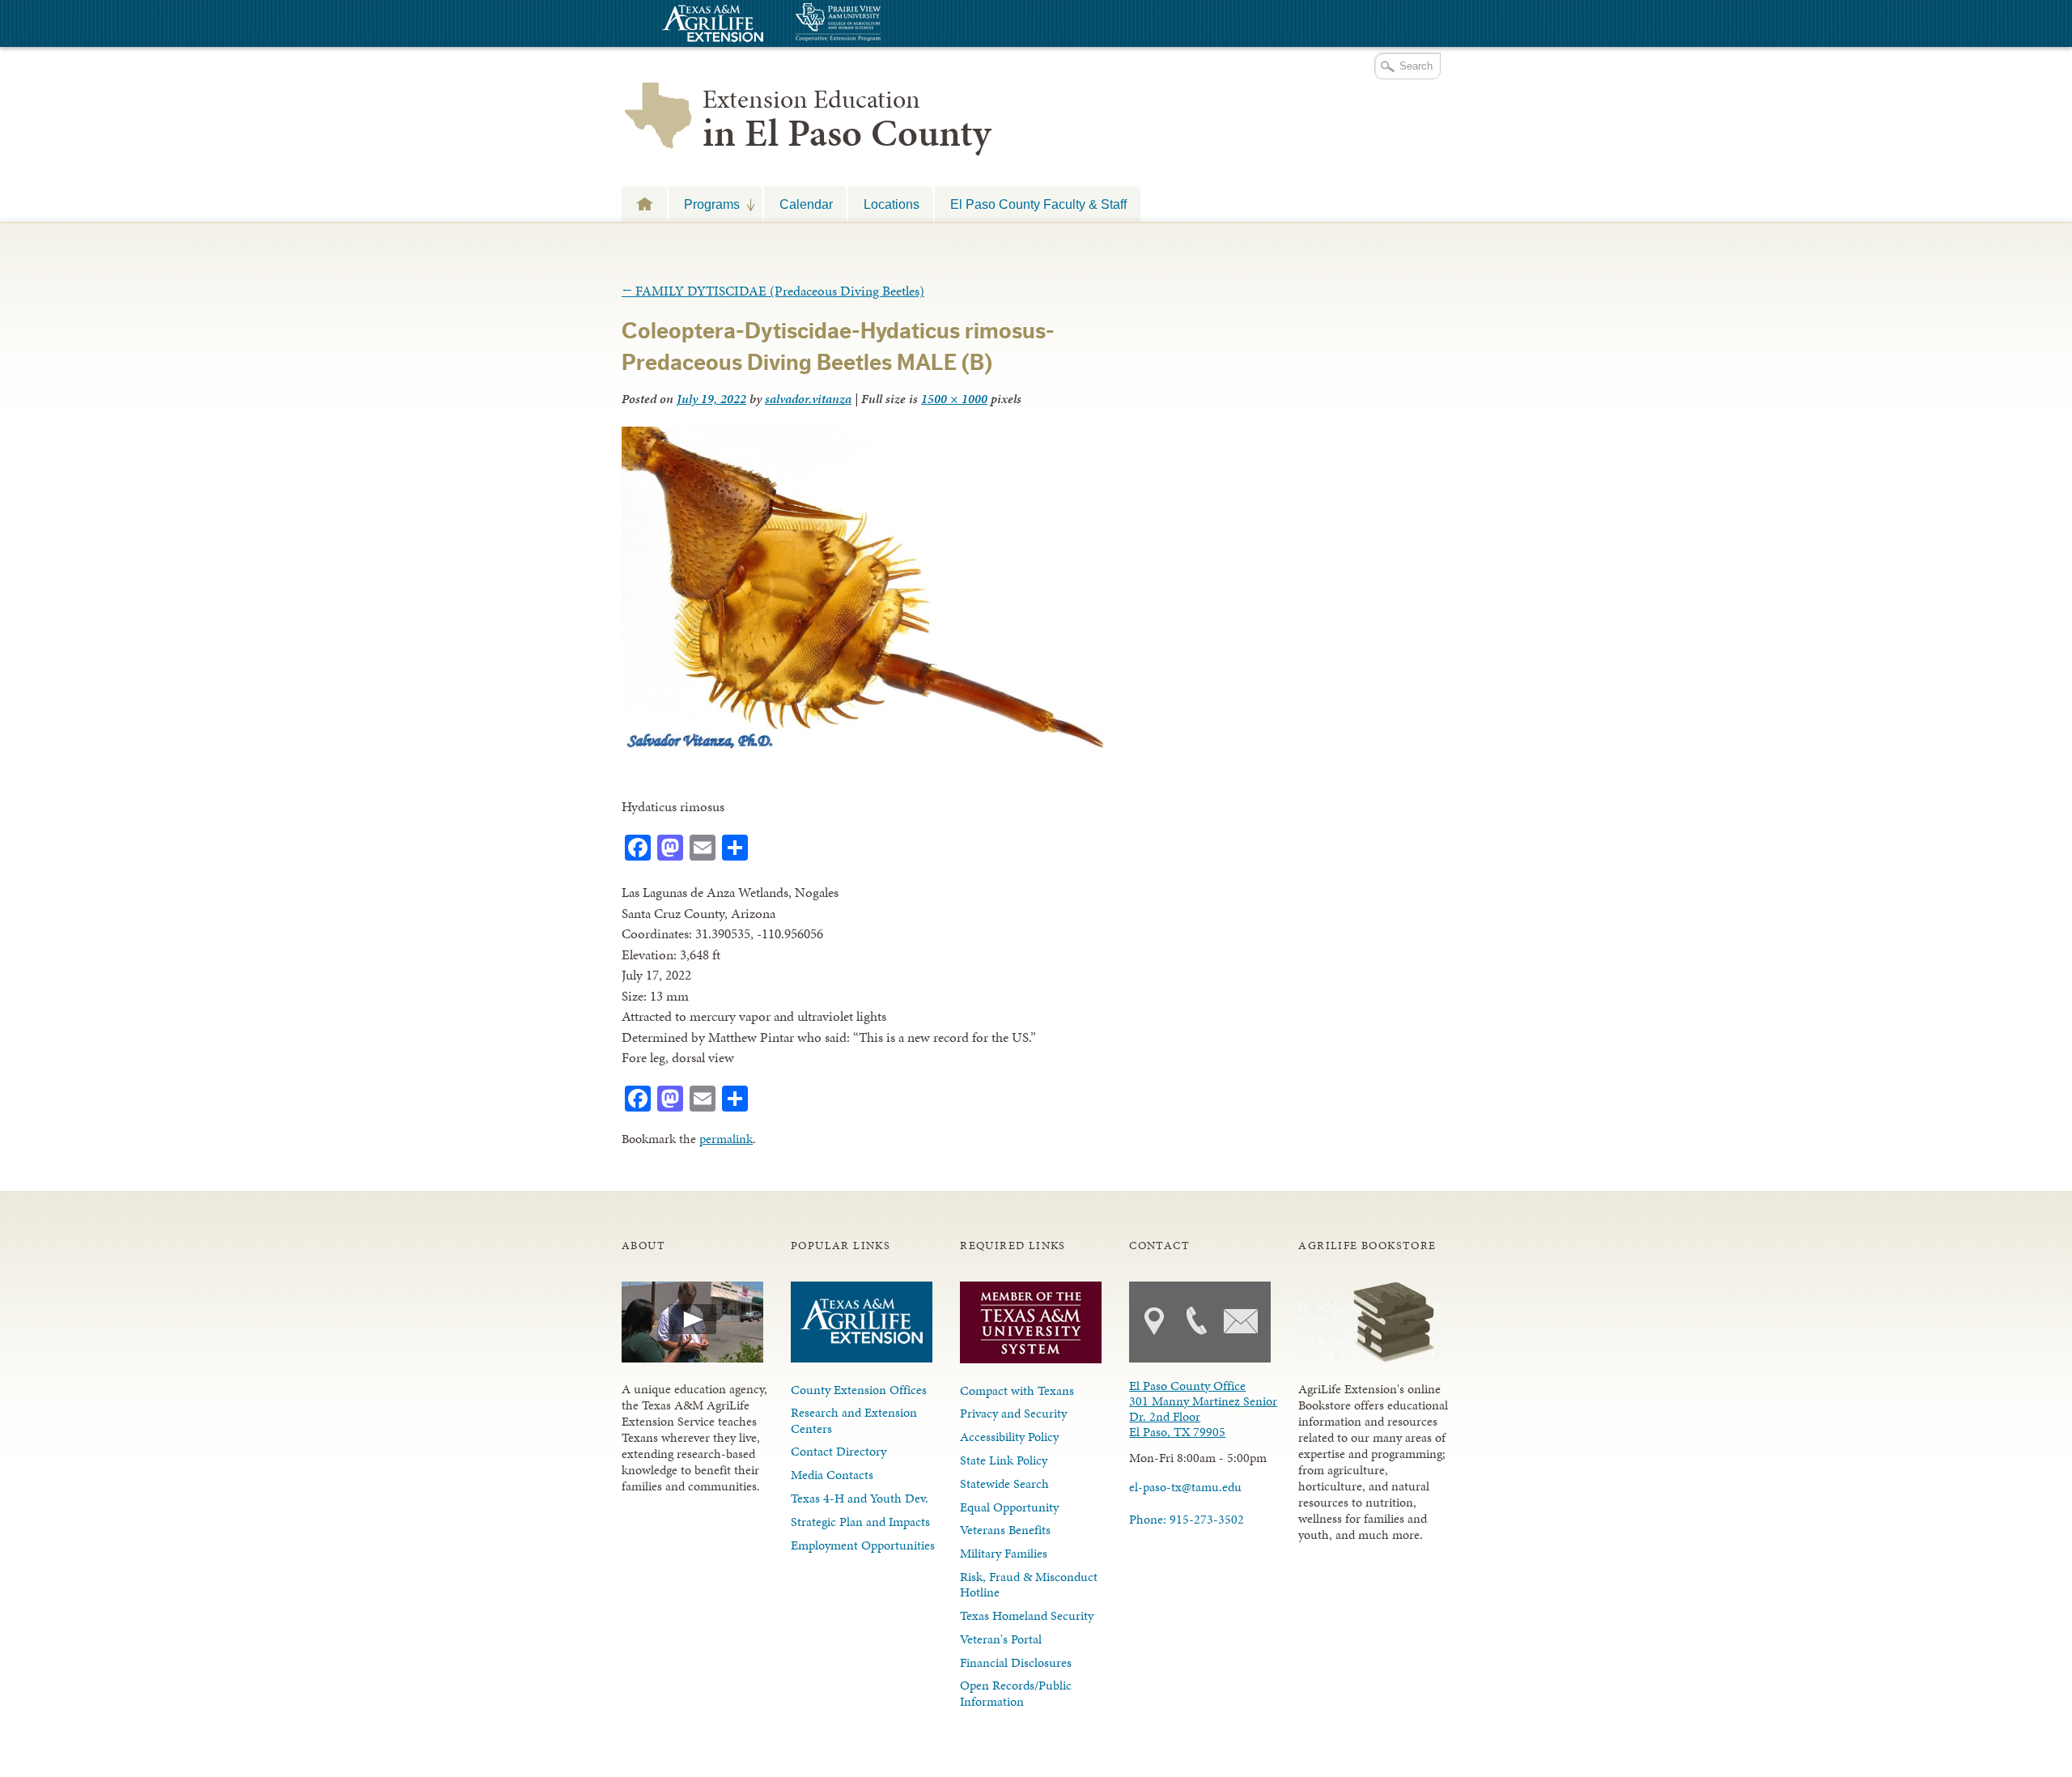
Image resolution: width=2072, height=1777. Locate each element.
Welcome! (644, 204)
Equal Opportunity (1009, 1507)
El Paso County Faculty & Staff (1038, 204)
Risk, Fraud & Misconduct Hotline (1029, 1584)
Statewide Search (1004, 1484)
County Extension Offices (859, 1390)
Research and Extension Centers (854, 1420)
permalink (726, 1139)
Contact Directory (839, 1451)
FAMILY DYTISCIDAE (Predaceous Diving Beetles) (773, 291)
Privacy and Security (1013, 1413)
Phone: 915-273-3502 (1187, 1519)
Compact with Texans (1017, 1390)
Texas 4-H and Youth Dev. (860, 1498)
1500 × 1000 (954, 399)
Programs (704, 204)
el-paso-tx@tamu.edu (1185, 1487)
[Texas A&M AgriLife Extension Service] (711, 26)
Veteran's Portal (1001, 1639)
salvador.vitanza (808, 399)
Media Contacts (832, 1475)
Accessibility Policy (1009, 1437)
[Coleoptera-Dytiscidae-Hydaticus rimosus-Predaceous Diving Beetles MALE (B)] (867, 749)
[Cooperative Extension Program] (882, 24)
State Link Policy (1004, 1460)
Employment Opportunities (863, 1545)
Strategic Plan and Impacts (860, 1522)
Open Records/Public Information (1016, 1693)
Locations (892, 204)
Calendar (806, 204)
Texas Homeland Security (1027, 1615)
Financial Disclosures (1016, 1662)
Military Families (1004, 1553)
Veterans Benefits (1005, 1530)
